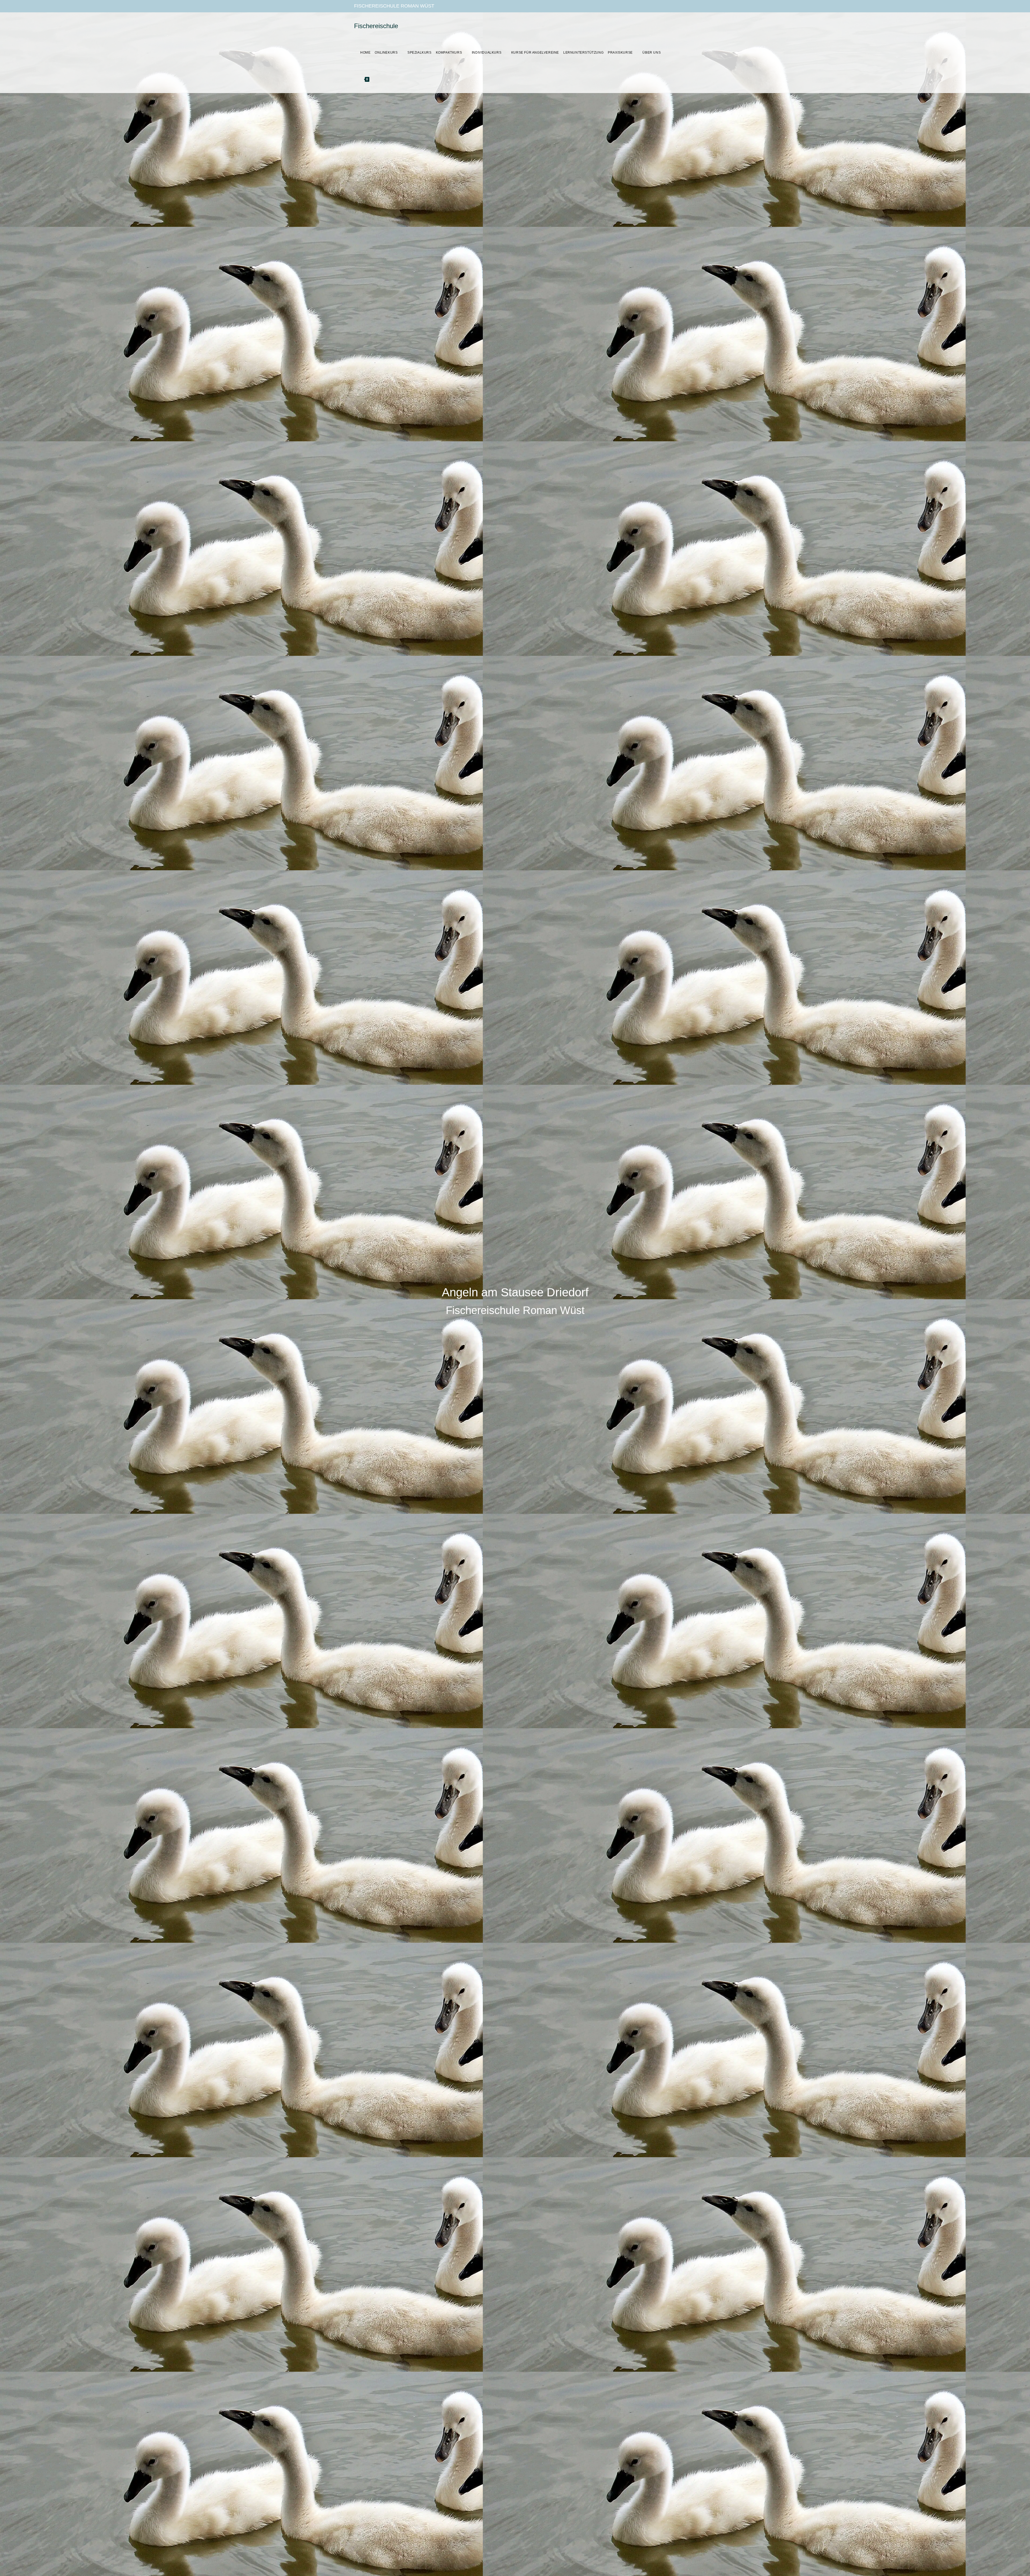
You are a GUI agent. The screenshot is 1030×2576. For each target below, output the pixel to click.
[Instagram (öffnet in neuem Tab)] (664, 6)
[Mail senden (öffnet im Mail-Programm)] (672, 6)
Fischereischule (376, 26)
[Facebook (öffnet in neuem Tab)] (654, 6)
